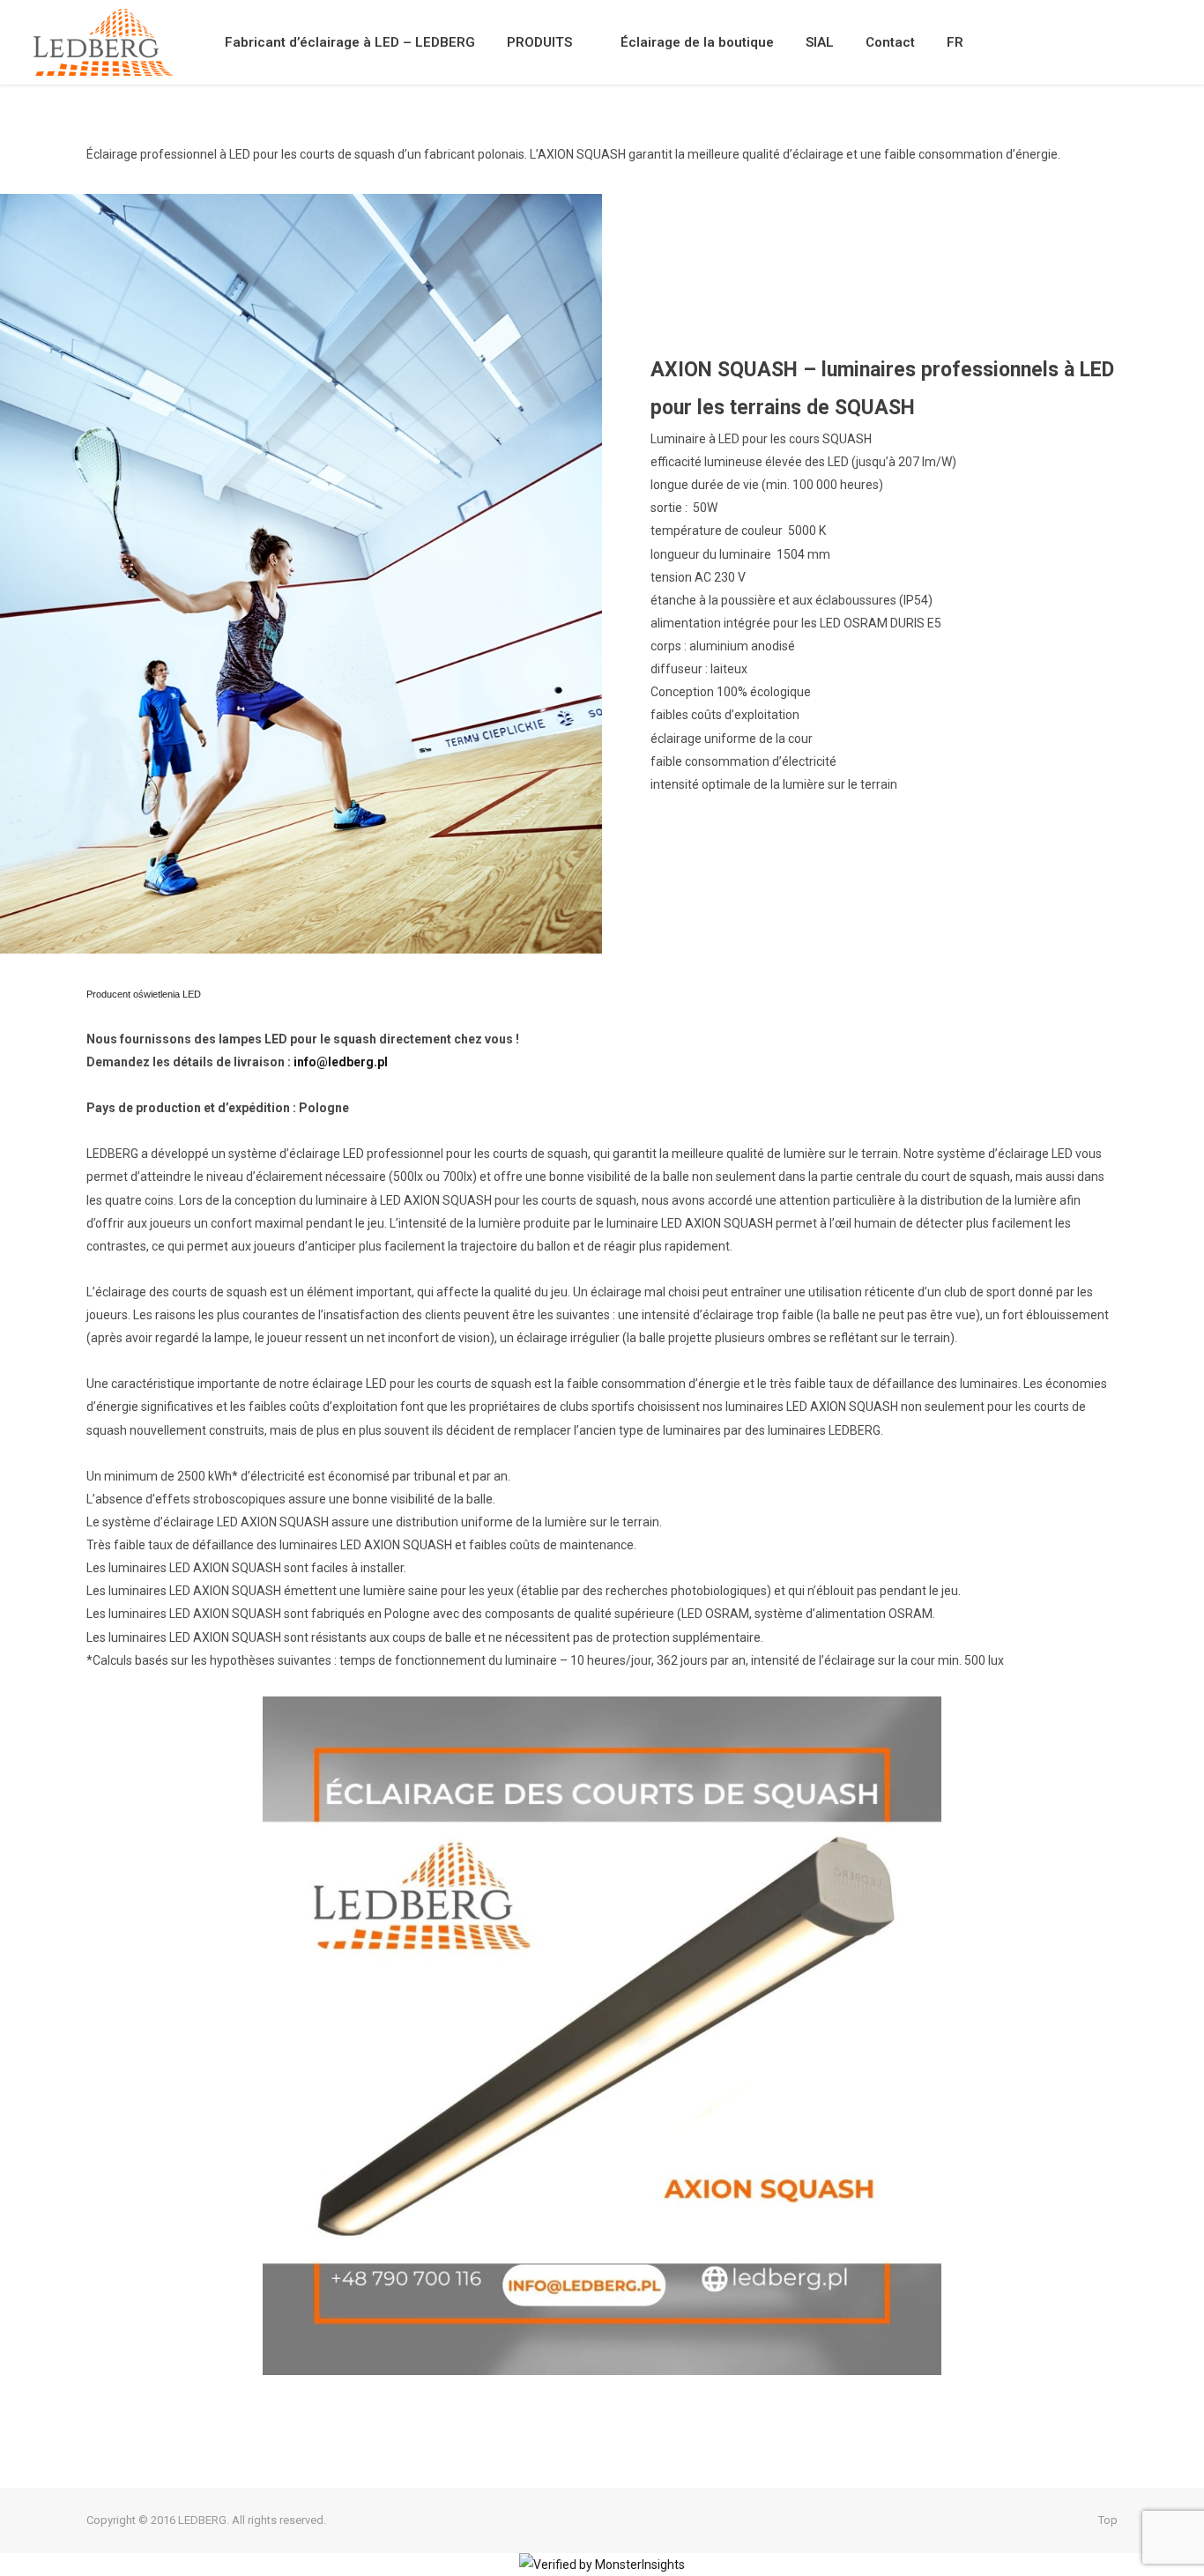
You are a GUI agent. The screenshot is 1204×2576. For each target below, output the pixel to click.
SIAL (820, 42)
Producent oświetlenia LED (144, 994)
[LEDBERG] (104, 42)
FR (955, 42)
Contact (890, 42)
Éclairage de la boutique (697, 42)
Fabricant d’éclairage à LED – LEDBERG (350, 42)
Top (1107, 2520)
